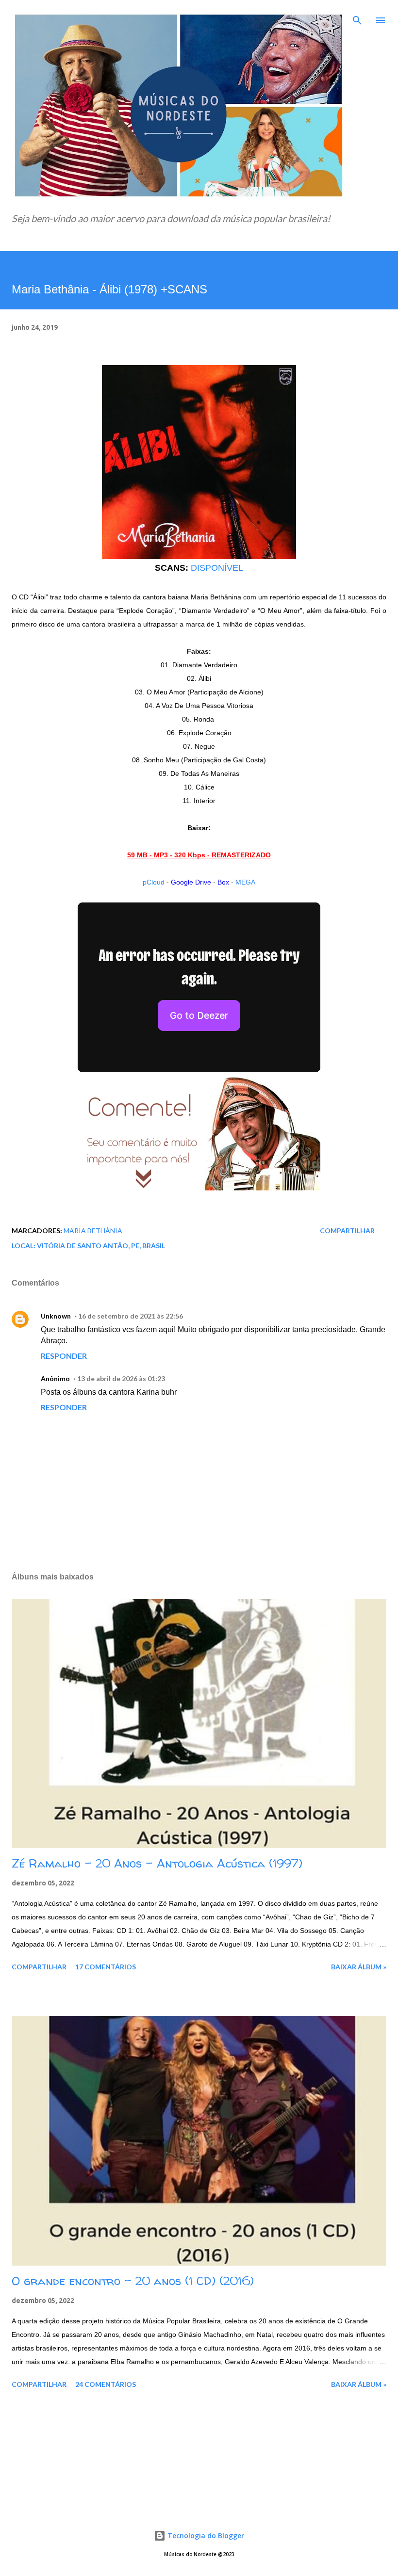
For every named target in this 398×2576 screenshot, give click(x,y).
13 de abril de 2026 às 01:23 (121, 1378)
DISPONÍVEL (217, 568)
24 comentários (106, 2384)
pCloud (154, 882)
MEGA (245, 882)
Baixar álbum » (359, 1967)
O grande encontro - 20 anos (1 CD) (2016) (133, 2281)
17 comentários (106, 1967)
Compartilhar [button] (347, 1231)
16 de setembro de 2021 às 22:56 (131, 1316)
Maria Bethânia (93, 1231)
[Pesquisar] (357, 17)
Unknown (56, 1316)
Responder (64, 1356)
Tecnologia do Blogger (205, 2536)
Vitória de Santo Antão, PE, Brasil (101, 1246)
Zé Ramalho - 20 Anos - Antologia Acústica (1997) (157, 1863)
